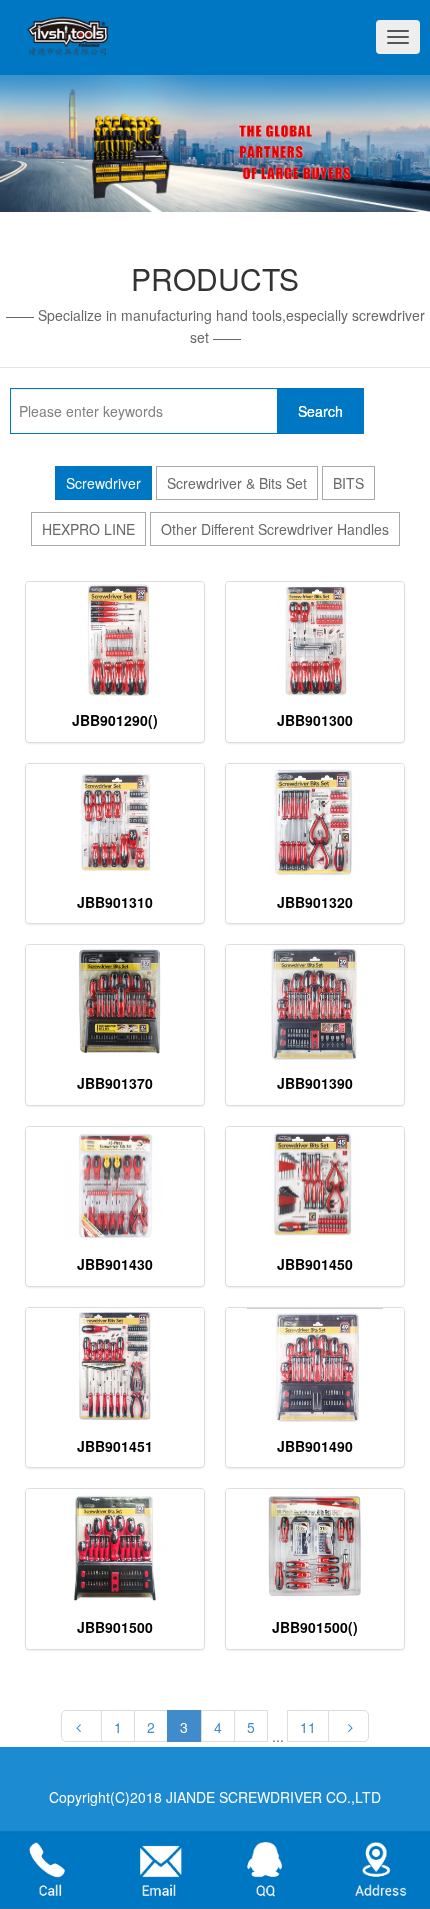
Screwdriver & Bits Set (237, 483)
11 (308, 1727)
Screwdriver (103, 483)
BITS (348, 483)
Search (320, 411)
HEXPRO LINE (88, 529)
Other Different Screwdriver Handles (275, 529)
